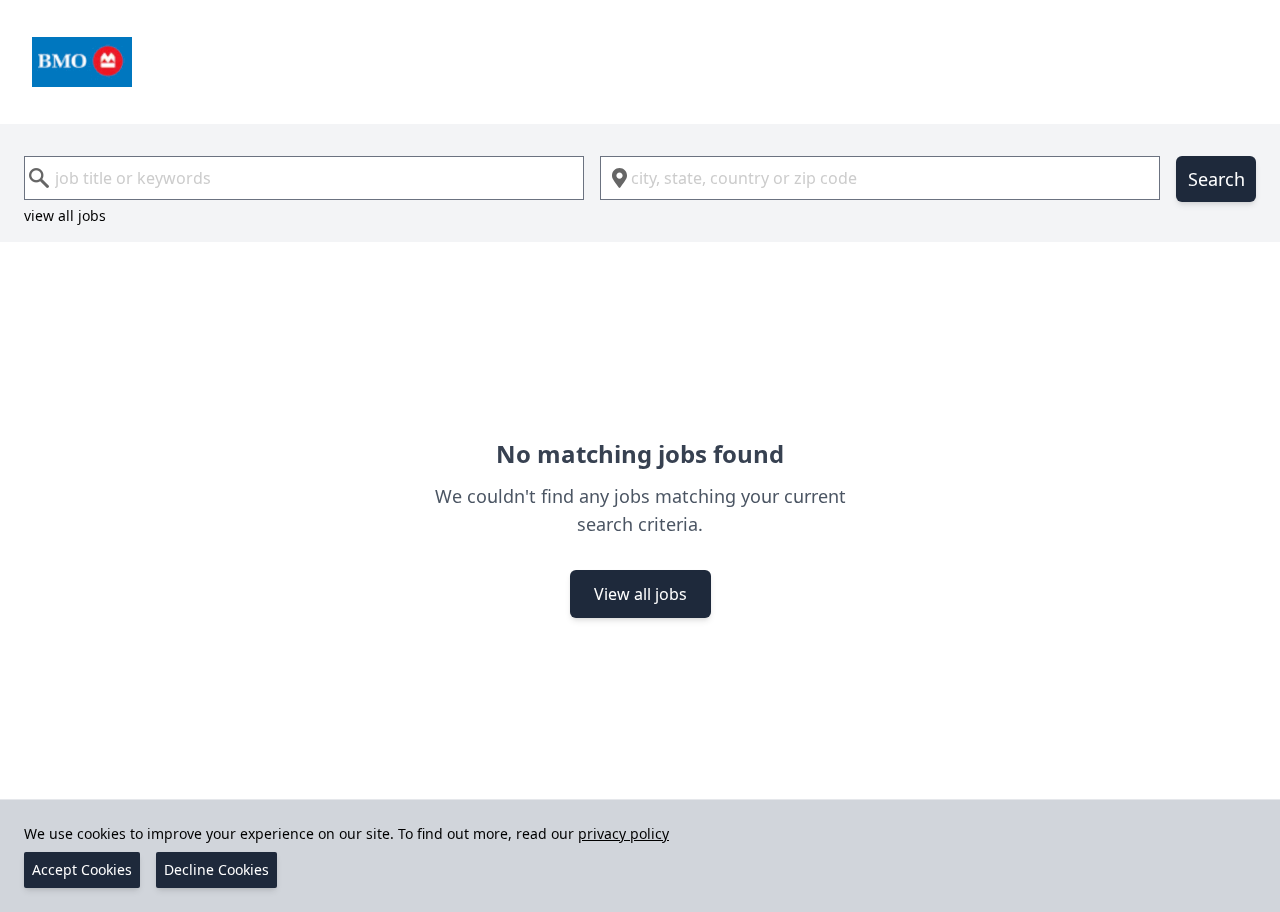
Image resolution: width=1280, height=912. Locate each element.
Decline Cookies (216, 869)
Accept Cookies (82, 869)
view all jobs (65, 215)
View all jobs (640, 594)
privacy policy (623, 833)
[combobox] (304, 178)
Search (1216, 179)
